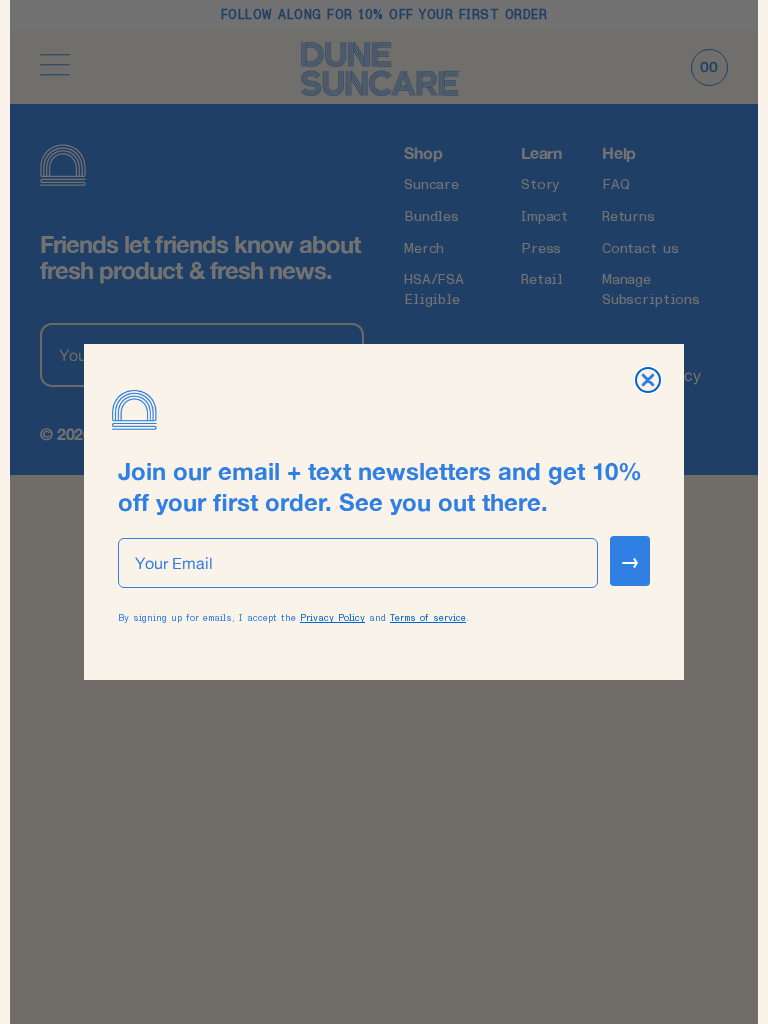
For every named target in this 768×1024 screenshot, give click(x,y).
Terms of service (428, 618)
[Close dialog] (648, 380)
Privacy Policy (332, 618)
